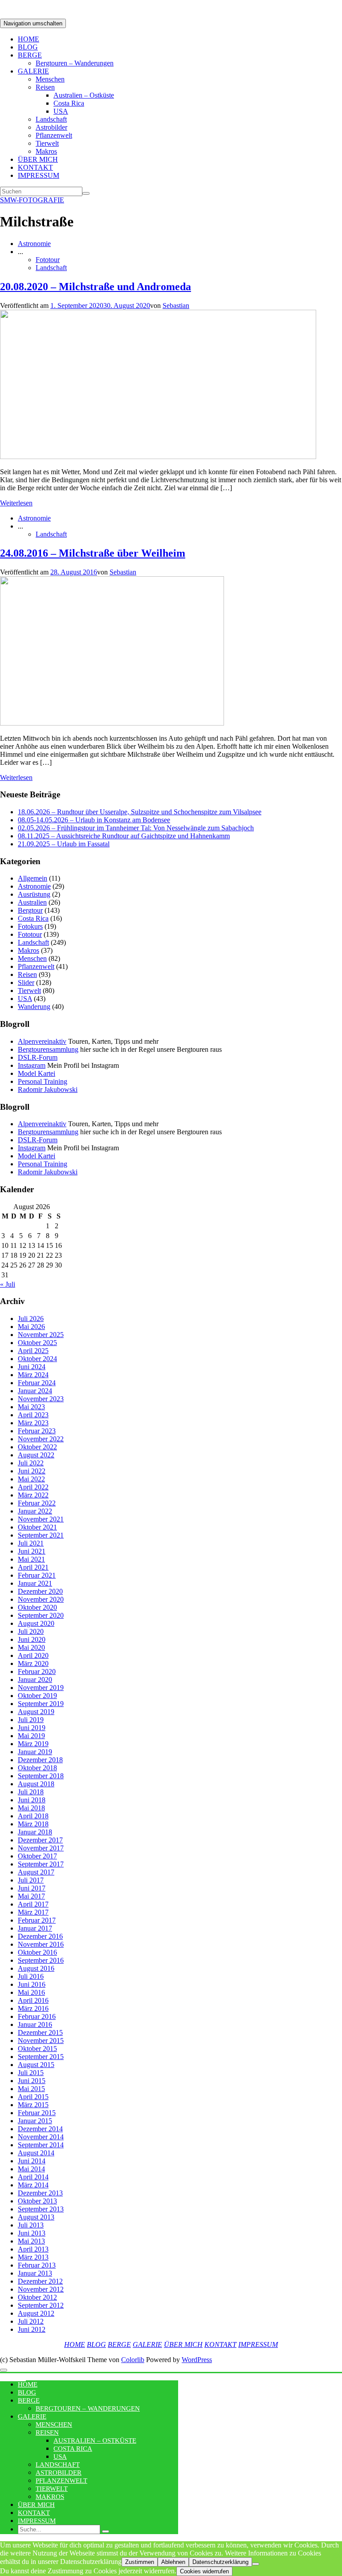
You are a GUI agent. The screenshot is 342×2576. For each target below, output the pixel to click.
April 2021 (33, 1567)
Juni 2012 (32, 2329)
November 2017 (41, 1848)
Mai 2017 (31, 1896)
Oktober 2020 (37, 1607)
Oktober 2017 (37, 1856)
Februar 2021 (37, 1575)
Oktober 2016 (37, 1952)
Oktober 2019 (37, 1696)
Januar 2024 (35, 1391)
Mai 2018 (31, 1808)
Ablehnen (173, 2562)
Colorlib (133, 2360)
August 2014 (36, 2153)
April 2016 (33, 2000)
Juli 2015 (31, 2073)
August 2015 (36, 2065)
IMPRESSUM (39, 175)
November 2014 (41, 2137)
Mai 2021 (31, 1559)
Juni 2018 (32, 1800)
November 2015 (41, 2041)
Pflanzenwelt (54, 135)
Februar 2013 (37, 2265)
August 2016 (36, 1968)
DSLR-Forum (38, 1057)
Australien (32, 902)
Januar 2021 (35, 1583)
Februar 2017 (37, 1920)
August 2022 (36, 1455)
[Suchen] (86, 193)
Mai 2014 (31, 2169)
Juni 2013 (32, 2233)
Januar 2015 (35, 2121)
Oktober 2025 (37, 1343)
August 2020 (36, 1623)
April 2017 (33, 1904)
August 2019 (36, 1712)
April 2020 (33, 1655)
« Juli (8, 1284)
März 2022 (33, 1495)
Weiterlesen (16, 503)
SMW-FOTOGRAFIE (32, 200)
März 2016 (33, 2008)
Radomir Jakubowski (48, 1089)
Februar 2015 (37, 2113)
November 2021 (41, 1519)
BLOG (28, 47)
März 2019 (33, 1744)
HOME (28, 39)
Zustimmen (140, 2562)
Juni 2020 (32, 1639)
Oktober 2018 (37, 1768)
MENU (13, 2377)
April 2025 (33, 1351)
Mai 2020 (31, 1647)
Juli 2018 (31, 1792)
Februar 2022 (37, 1503)
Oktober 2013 (37, 2201)
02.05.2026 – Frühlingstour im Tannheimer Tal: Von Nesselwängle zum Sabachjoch (136, 828)
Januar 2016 (35, 2024)
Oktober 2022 (37, 1447)
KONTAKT (35, 167)
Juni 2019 (32, 1728)
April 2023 (33, 1415)
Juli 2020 (31, 1631)
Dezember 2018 (40, 1760)
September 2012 (41, 2305)
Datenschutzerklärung (220, 2562)
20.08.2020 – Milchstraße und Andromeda (96, 287)
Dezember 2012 (40, 2281)
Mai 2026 (31, 1327)
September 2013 (41, 2209)
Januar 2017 (35, 1928)
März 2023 (33, 1423)
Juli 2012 (31, 2321)
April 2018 (33, 1816)
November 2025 (41, 1335)
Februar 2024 (37, 1383)
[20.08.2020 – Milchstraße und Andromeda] (158, 457)
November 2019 (41, 1688)
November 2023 (41, 1399)
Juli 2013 (31, 2225)
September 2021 (41, 1535)
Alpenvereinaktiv (42, 1041)
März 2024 (33, 1375)
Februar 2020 (37, 1672)
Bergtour (30, 910)
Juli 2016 (31, 1976)
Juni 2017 (32, 1888)
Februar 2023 (37, 1431)
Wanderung (34, 1007)
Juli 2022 (31, 1463)
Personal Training (43, 1081)
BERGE (30, 55)
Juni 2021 (32, 1551)
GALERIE (33, 71)
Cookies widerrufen (204, 2571)
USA (61, 111)
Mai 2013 (31, 2241)
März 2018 (33, 1824)
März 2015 (33, 2105)
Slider (26, 982)
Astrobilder (51, 127)
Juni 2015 (32, 2081)
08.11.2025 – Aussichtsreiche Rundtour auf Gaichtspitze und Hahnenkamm (124, 836)
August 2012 (36, 2313)
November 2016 (41, 1944)
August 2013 (36, 2217)
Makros (46, 151)
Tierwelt (47, 143)
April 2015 (33, 2097)
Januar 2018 (35, 1832)
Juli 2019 (31, 1720)
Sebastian (176, 306)
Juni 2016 (32, 1984)
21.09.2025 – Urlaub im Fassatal (64, 844)
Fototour (48, 260)
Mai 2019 (31, 1736)
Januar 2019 (35, 1752)
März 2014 (33, 2185)
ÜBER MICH (38, 159)
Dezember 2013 (40, 2193)
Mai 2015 (31, 2089)
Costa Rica (69, 103)
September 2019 (41, 1704)
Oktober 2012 (37, 2297)
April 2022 (33, 1487)
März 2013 (33, 2257)
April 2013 (33, 2249)
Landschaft (51, 119)
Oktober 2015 (37, 2049)
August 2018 (36, 1784)
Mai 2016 (31, 1992)
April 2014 (33, 2177)
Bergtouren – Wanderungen (75, 63)
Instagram (32, 1065)
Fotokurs (30, 926)
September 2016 (41, 1960)
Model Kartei (37, 1073)
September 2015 (41, 2057)
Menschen (50, 79)
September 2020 (41, 1615)
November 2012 (41, 2289)
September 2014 (41, 2145)
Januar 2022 (35, 1511)
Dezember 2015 (40, 2032)
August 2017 (36, 1872)
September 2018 (41, 1776)
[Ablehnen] (256, 2564)
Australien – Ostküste (84, 95)
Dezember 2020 (40, 1591)
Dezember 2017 (40, 1840)
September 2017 (41, 1864)
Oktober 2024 (37, 1359)
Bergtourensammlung (48, 1049)
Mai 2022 (31, 1479)
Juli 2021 (31, 1543)
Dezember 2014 (40, 2129)
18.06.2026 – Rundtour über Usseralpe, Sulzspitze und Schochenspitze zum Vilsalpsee (140, 812)
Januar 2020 (35, 1680)
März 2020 (33, 1663)
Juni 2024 (32, 1367)
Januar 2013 (35, 2273)
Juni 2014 (32, 2161)
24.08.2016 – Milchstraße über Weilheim (93, 553)
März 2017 (33, 1912)
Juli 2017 (31, 1880)
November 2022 (41, 1439)
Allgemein (33, 878)
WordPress (197, 2360)
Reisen (45, 87)
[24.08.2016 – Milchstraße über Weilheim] (112, 723)
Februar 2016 (37, 2016)
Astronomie (34, 244)
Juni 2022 (32, 1471)
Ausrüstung (34, 894)
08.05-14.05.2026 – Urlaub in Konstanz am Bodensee (94, 820)
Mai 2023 (31, 1407)
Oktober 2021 (37, 1527)
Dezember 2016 (40, 1936)
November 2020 (41, 1599)
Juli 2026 (31, 1319)
